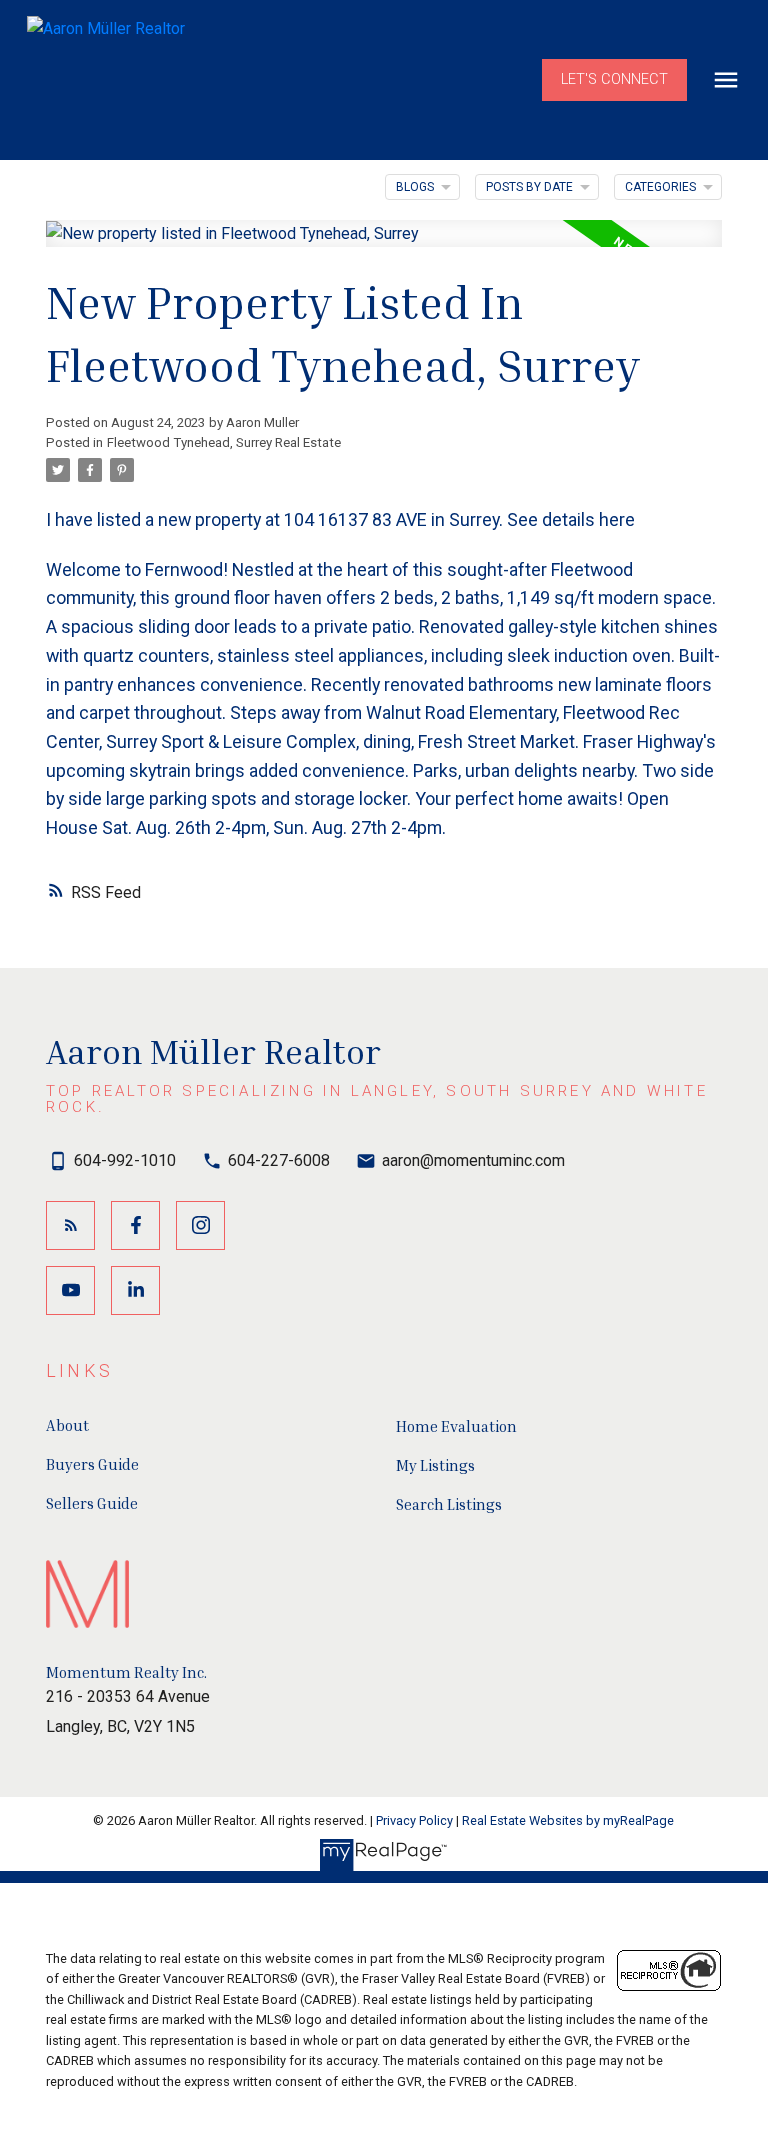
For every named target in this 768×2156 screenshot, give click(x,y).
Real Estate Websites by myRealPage (568, 1820)
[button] (614, 80)
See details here (571, 519)
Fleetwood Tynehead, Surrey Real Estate (224, 442)
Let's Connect (614, 79)
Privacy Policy (414, 1820)
